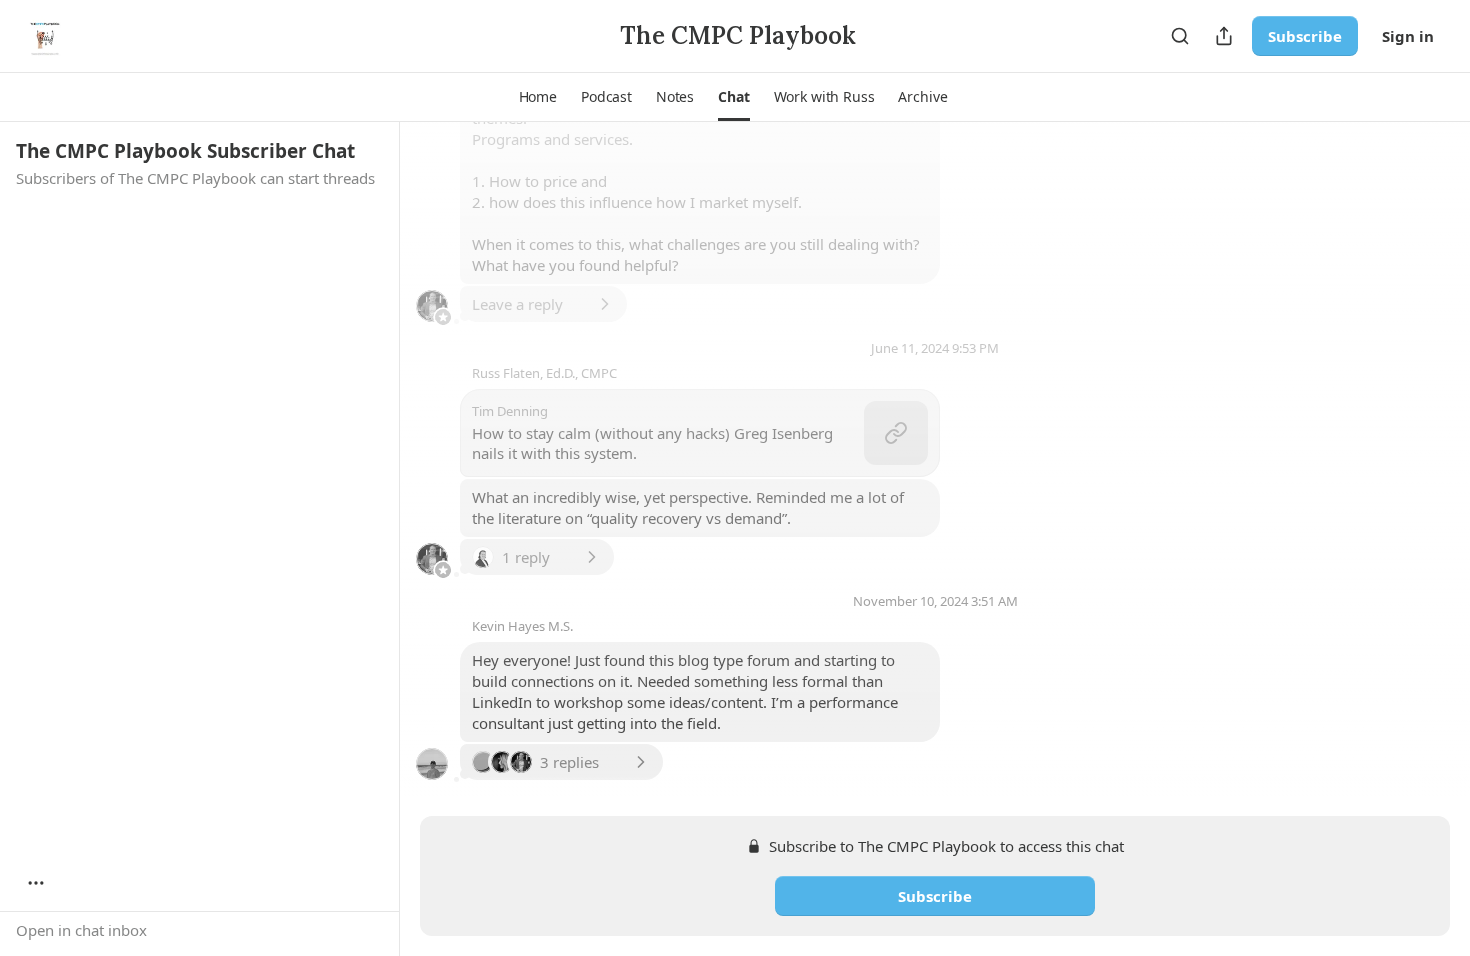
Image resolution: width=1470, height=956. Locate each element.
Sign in (1408, 36)
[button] (538, 97)
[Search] (1180, 36)
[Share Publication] (1224, 36)
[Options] (36, 883)
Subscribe (1305, 36)
